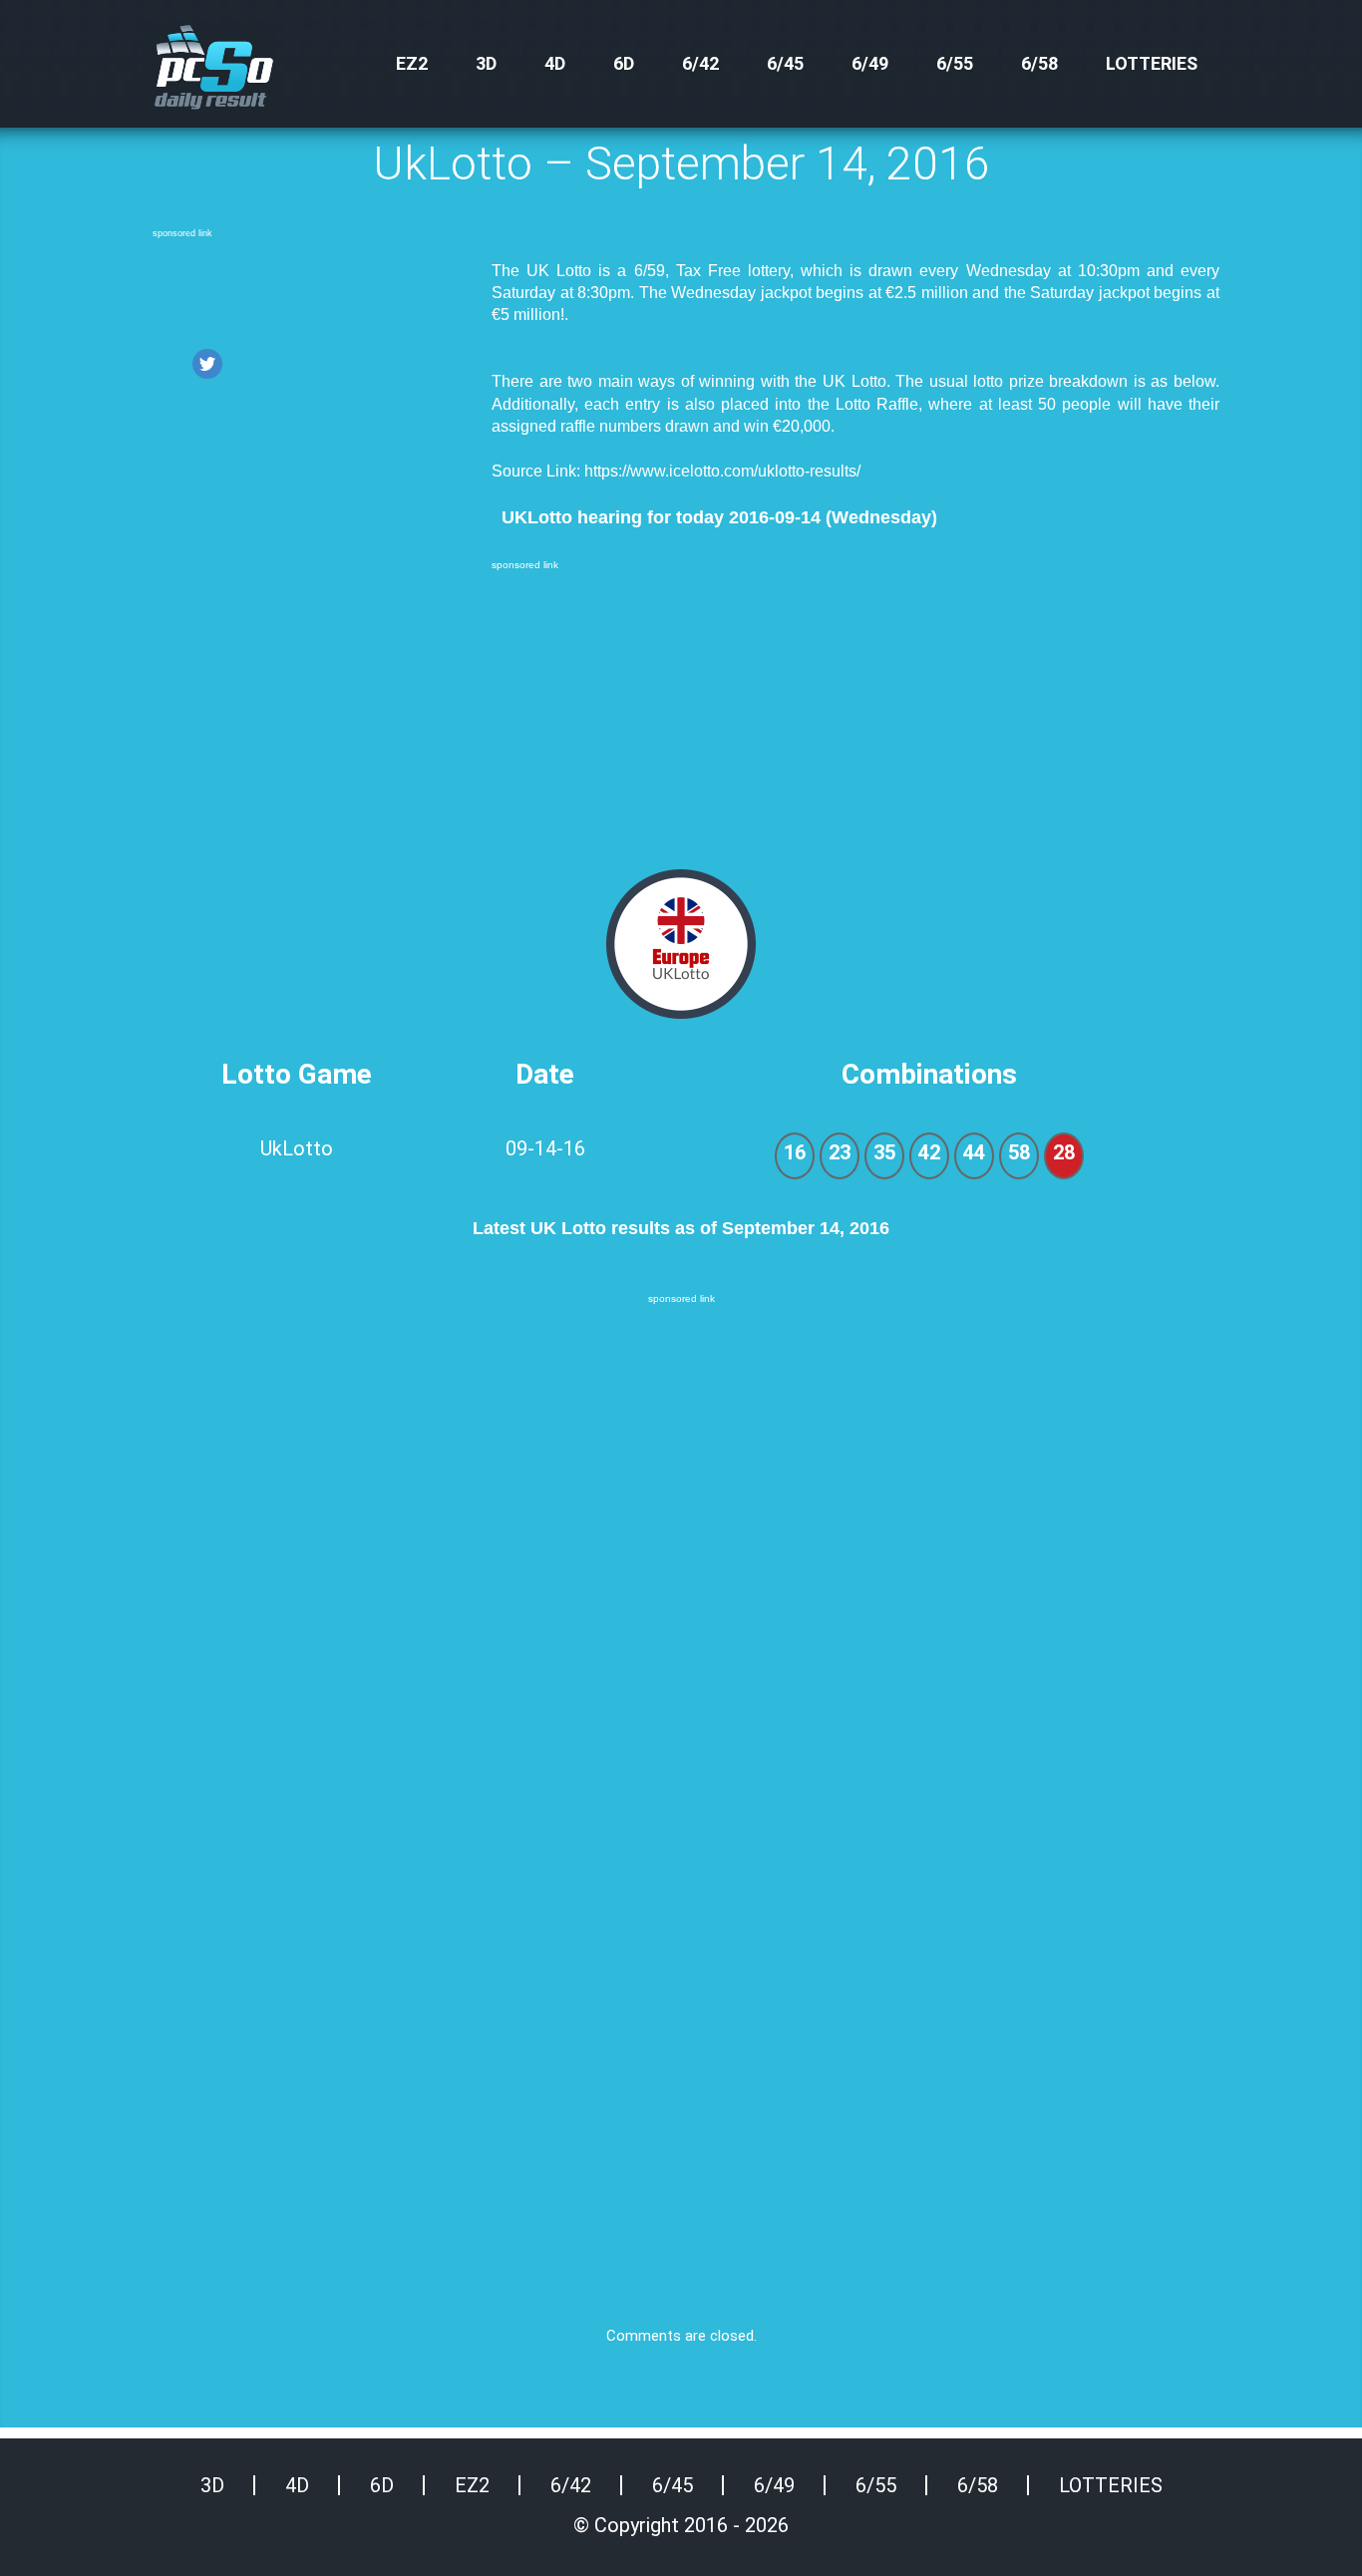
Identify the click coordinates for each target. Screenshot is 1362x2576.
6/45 (785, 63)
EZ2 (412, 63)
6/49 (870, 63)
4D (555, 63)
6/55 (955, 63)
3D (486, 63)
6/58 (1039, 63)
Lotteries (1152, 63)
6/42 (700, 63)
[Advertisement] (312, 292)
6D (624, 63)
